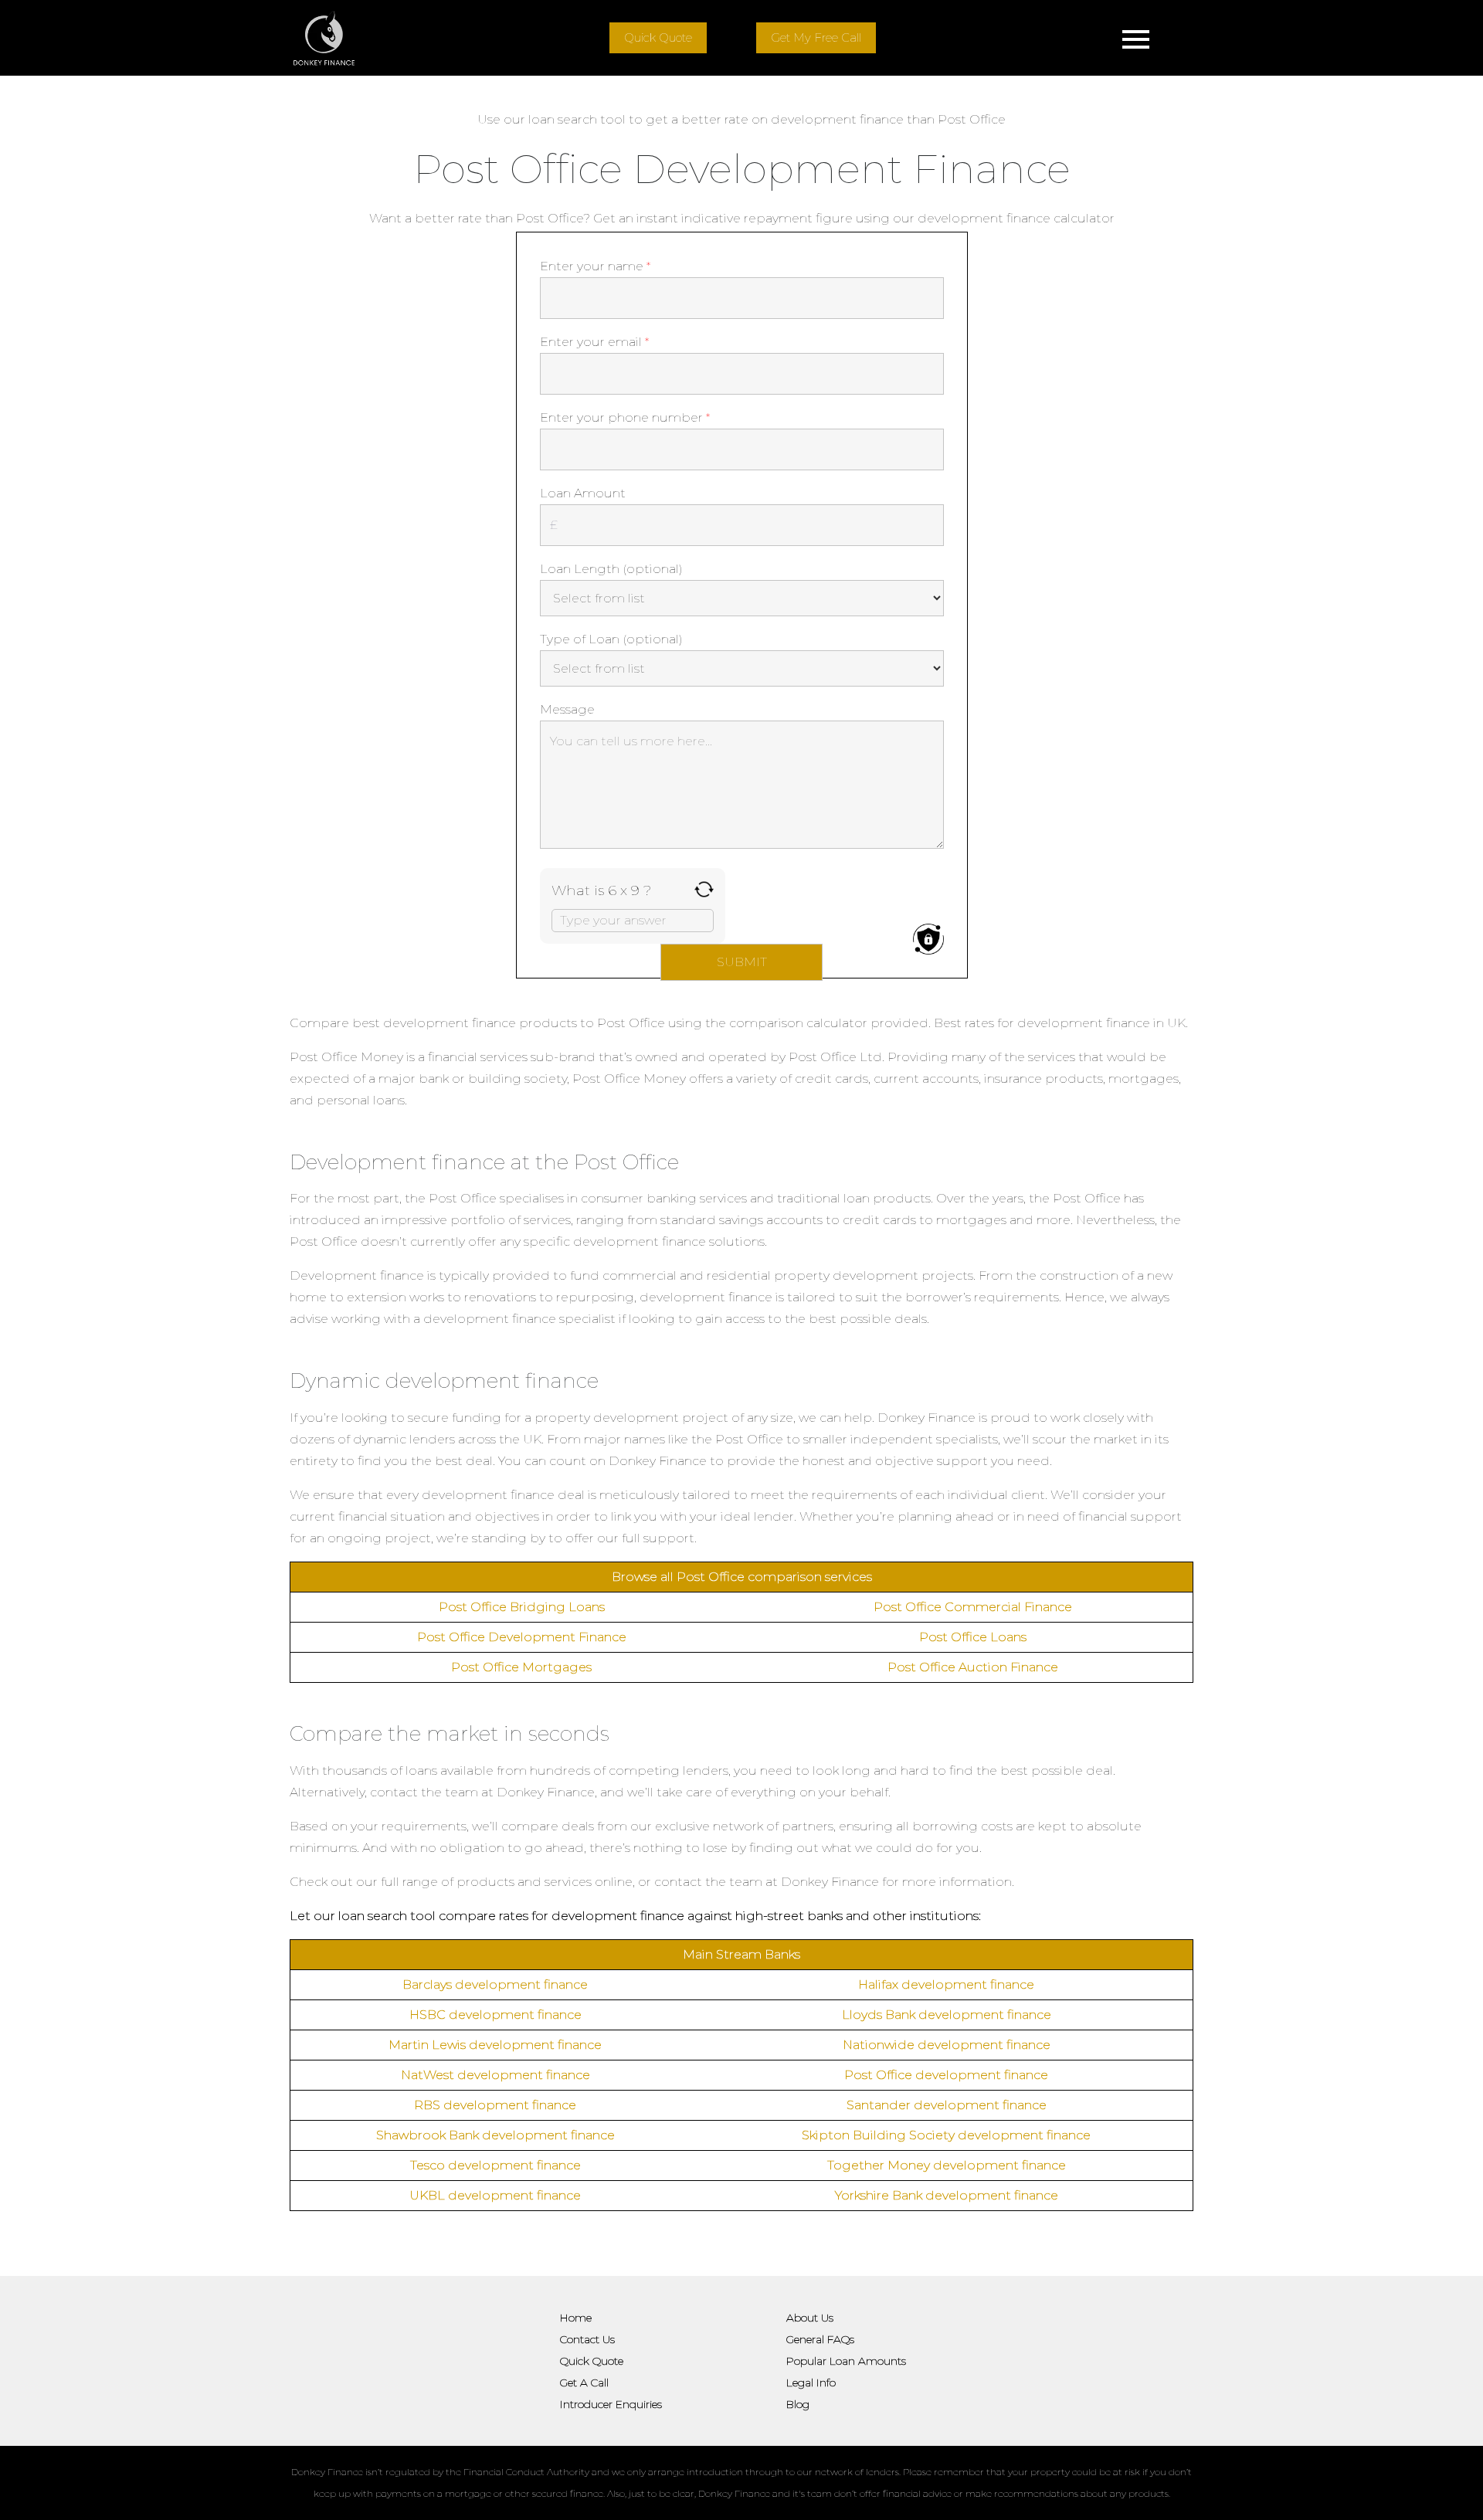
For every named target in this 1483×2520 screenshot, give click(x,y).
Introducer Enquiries (611, 2404)
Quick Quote (658, 37)
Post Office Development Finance (522, 1637)
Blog (798, 2404)
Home (576, 2318)
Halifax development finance (946, 1984)
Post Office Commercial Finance (973, 1607)
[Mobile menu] (1135, 38)
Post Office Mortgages (521, 1667)
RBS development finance (495, 2105)
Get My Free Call (816, 37)
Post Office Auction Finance (973, 1667)
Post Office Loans (973, 1637)
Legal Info (811, 2383)
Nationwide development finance (947, 2045)
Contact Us (587, 2339)
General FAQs (820, 2339)
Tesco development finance (495, 2165)
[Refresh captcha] (704, 889)
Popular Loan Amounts (846, 2361)
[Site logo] (324, 38)
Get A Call (584, 2383)
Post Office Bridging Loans (522, 1607)
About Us (810, 2318)
